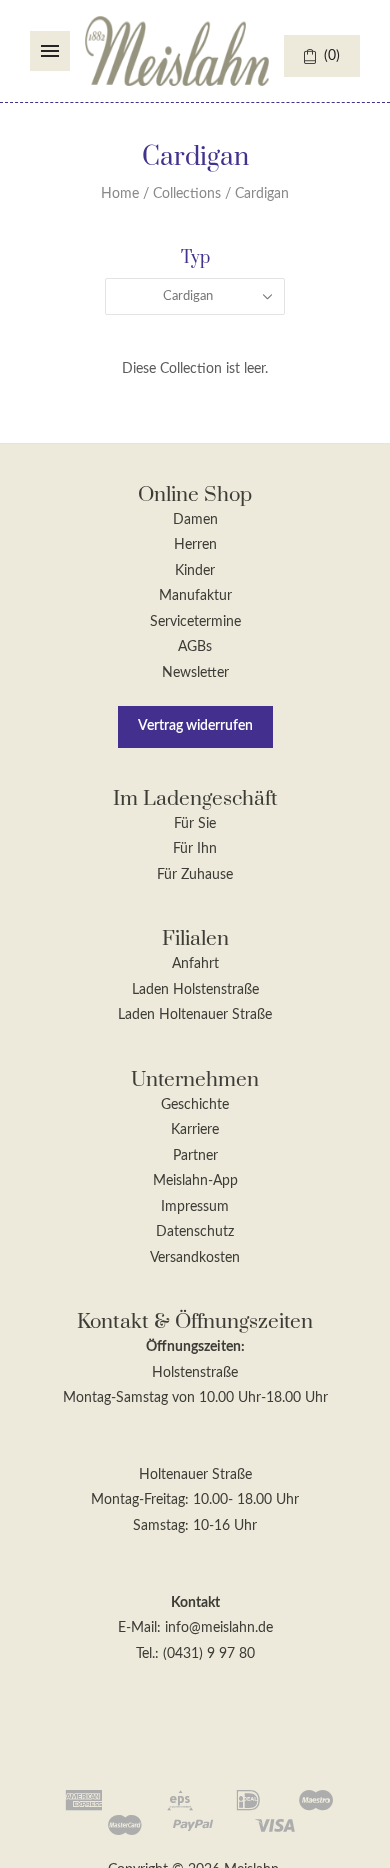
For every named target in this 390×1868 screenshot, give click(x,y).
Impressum (195, 1207)
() (332, 56)
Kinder (195, 571)
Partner (195, 1156)
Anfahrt (195, 964)
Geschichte (195, 1105)
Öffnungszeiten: (195, 1347)
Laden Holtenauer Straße (195, 1015)
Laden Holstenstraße (195, 990)
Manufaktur (195, 596)
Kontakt (195, 1603)
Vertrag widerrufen (195, 726)
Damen (195, 520)
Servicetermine (195, 622)
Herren (195, 545)
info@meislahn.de (219, 1628)
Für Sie (195, 824)
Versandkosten (195, 1258)
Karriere (195, 1130)
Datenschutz (195, 1232)
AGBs (195, 647)
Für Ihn (195, 849)
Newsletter (195, 673)
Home (120, 194)
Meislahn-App (195, 1181)
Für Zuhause (195, 875)
